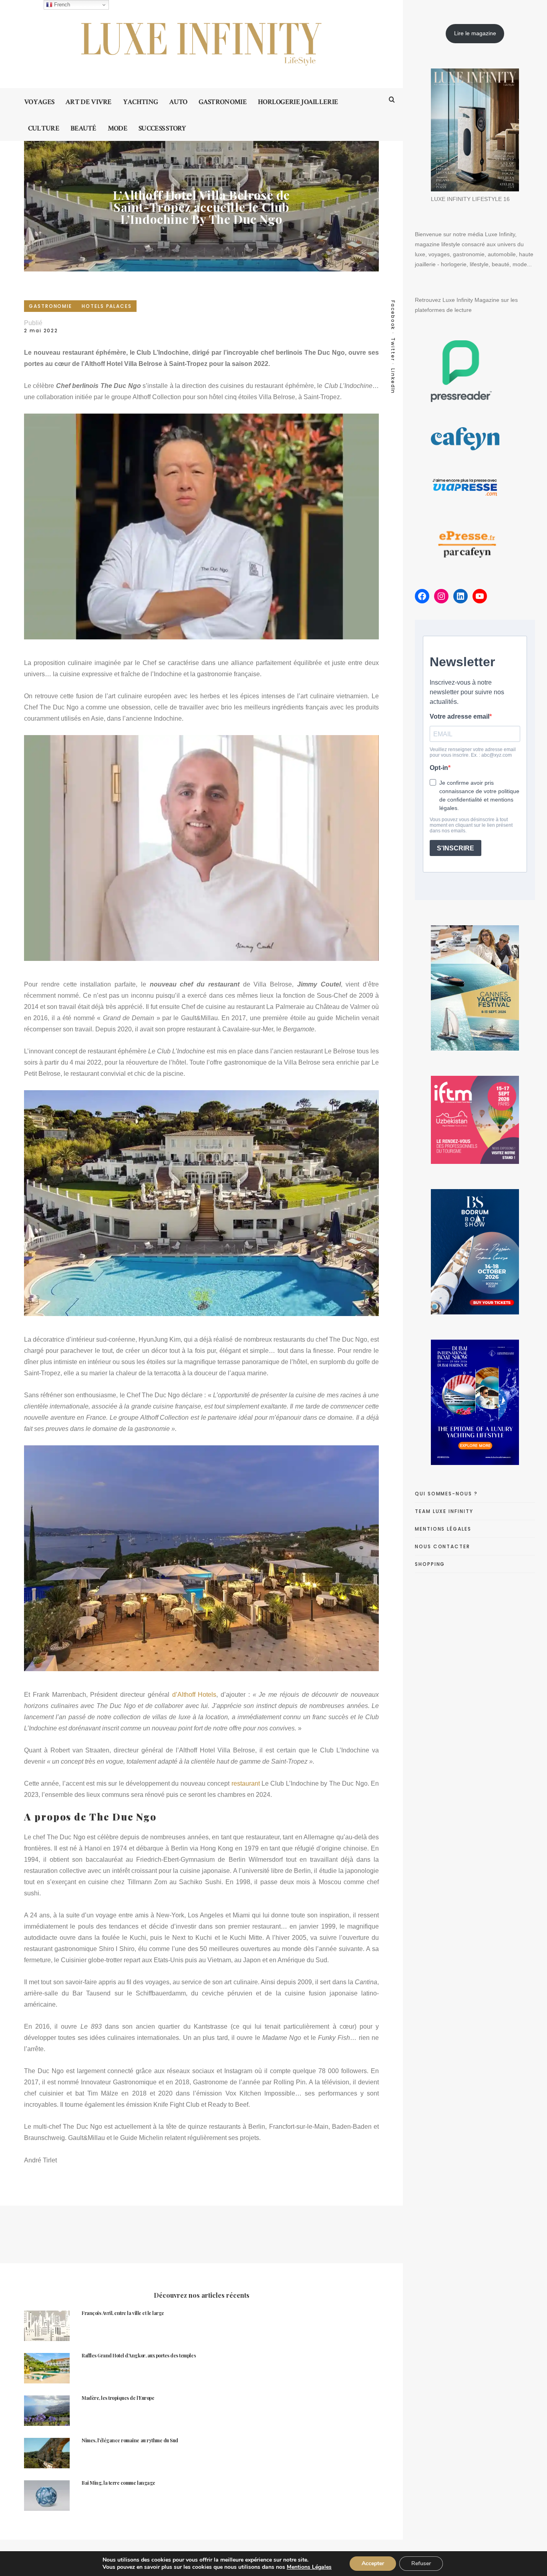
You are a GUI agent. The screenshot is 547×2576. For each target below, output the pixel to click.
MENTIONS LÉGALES (443, 1529)
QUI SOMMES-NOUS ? (446, 1494)
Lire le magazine (475, 33)
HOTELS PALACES (107, 306)
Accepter (373, 2563)
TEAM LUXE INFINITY (444, 1511)
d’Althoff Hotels (194, 1695)
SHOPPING (430, 1564)
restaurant (244, 1783)
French (61, 5)
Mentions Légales (309, 2567)
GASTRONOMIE (50, 306)
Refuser (421, 2563)
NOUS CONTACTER (442, 1546)
